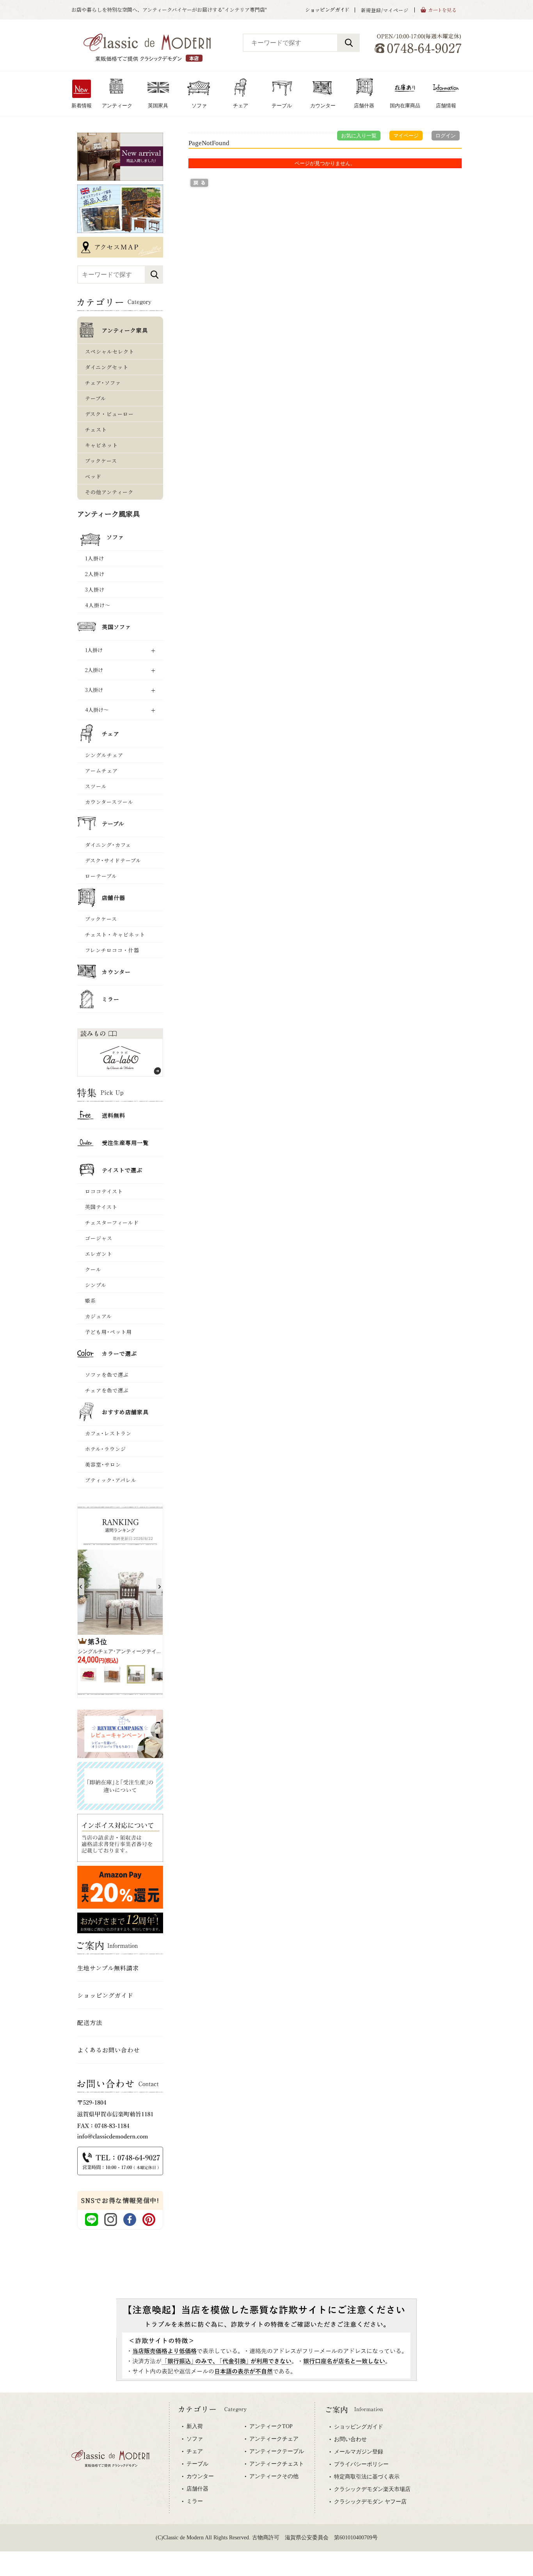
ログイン (446, 136)
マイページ (406, 136)
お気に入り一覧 (359, 136)
